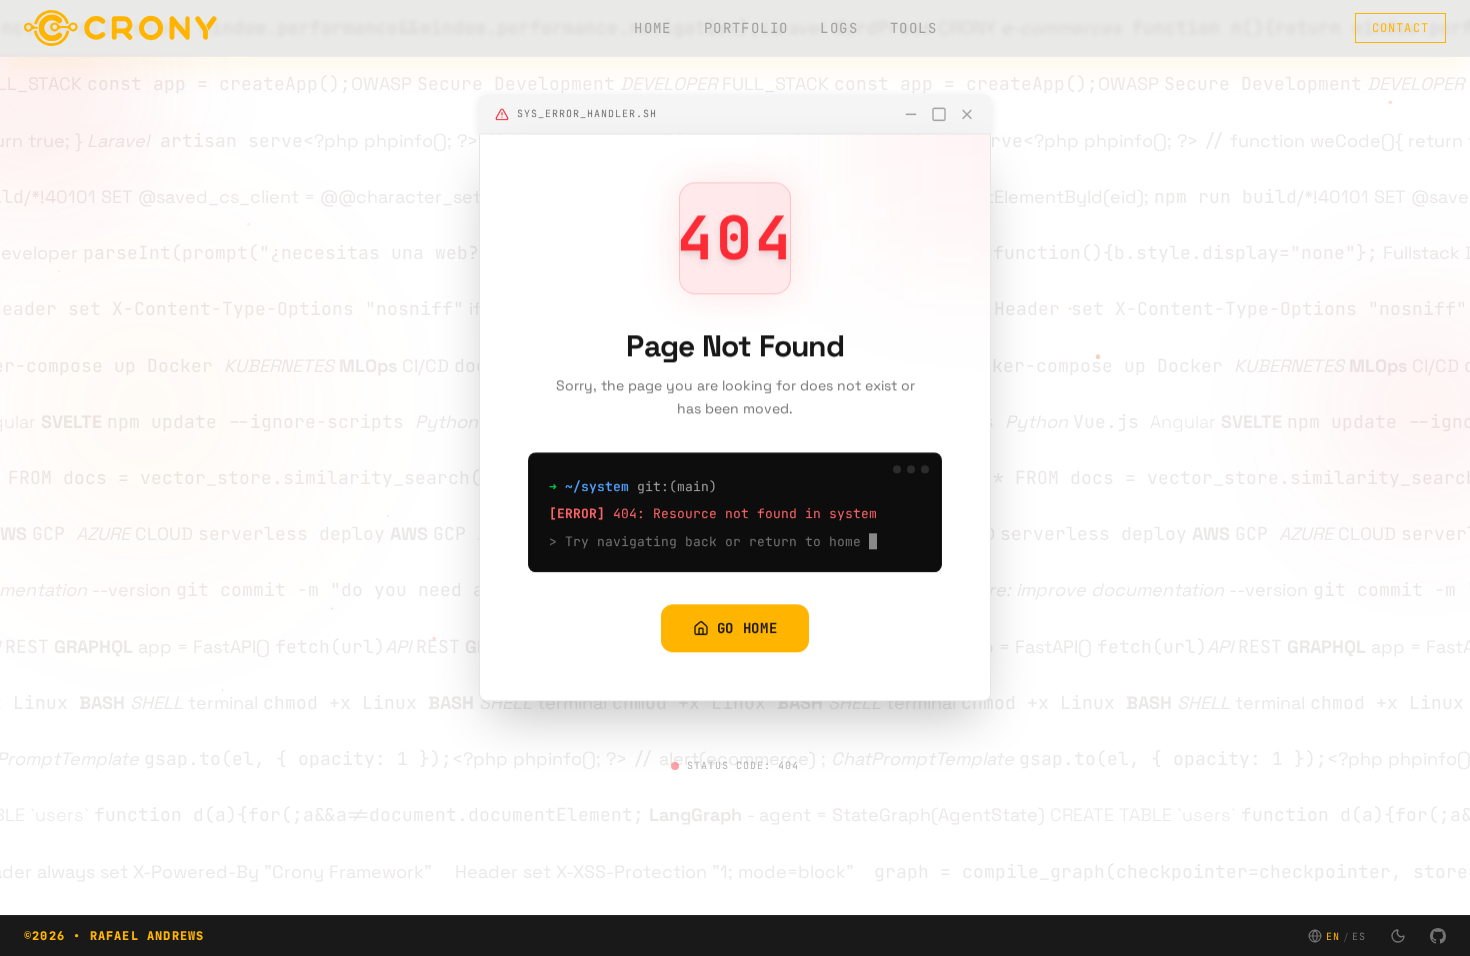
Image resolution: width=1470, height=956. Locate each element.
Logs (839, 28)
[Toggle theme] (1398, 936)
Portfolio (746, 28)
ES (1359, 936)
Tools (913, 28)
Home (653, 28)
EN (1333, 936)
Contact (1400, 28)
